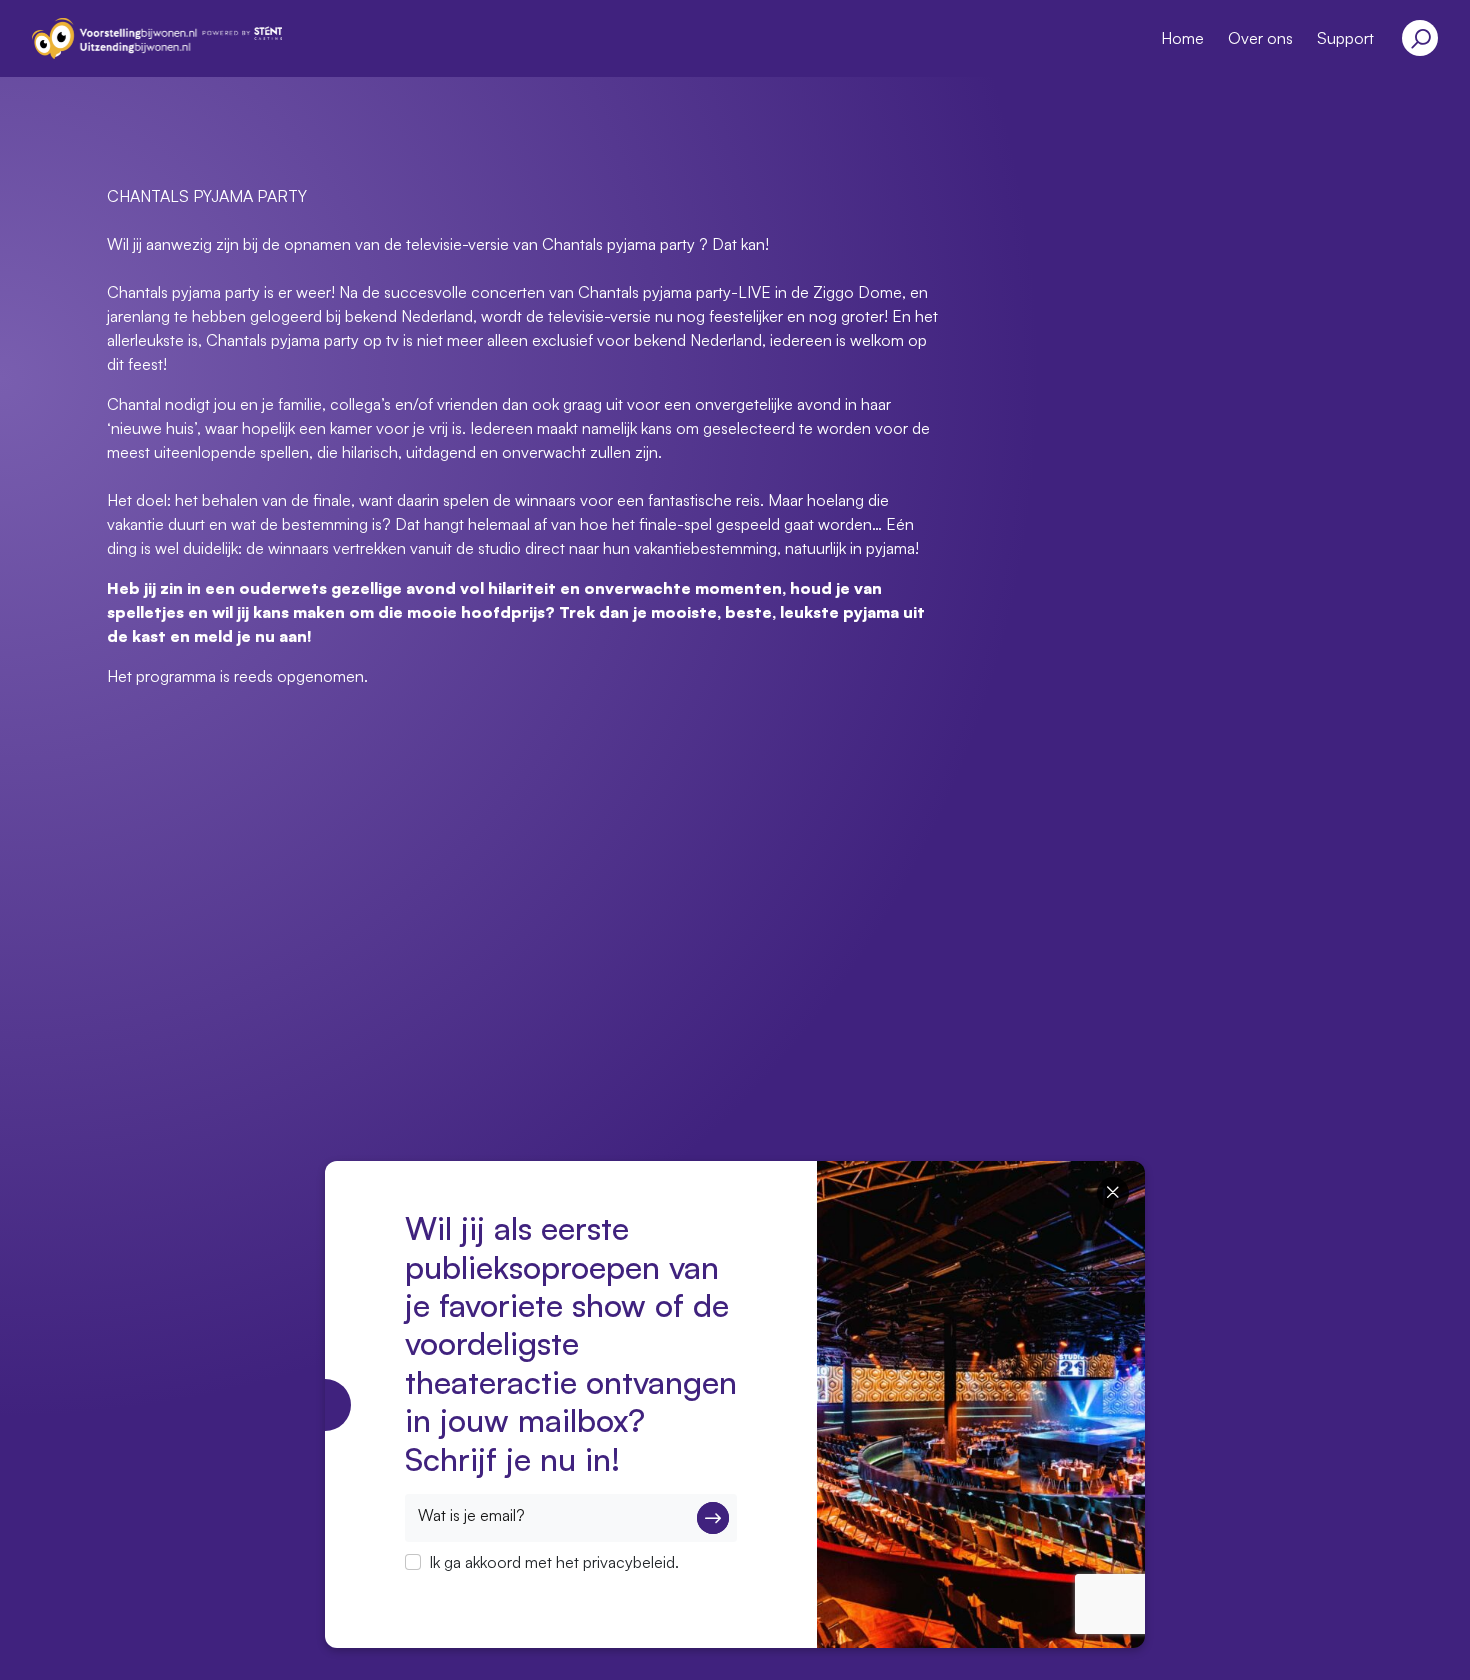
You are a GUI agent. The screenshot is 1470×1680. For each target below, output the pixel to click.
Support (1345, 38)
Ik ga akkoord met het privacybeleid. (554, 1562)
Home (1182, 38)
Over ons (1260, 38)
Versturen (713, 1518)
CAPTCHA (442, 1588)
